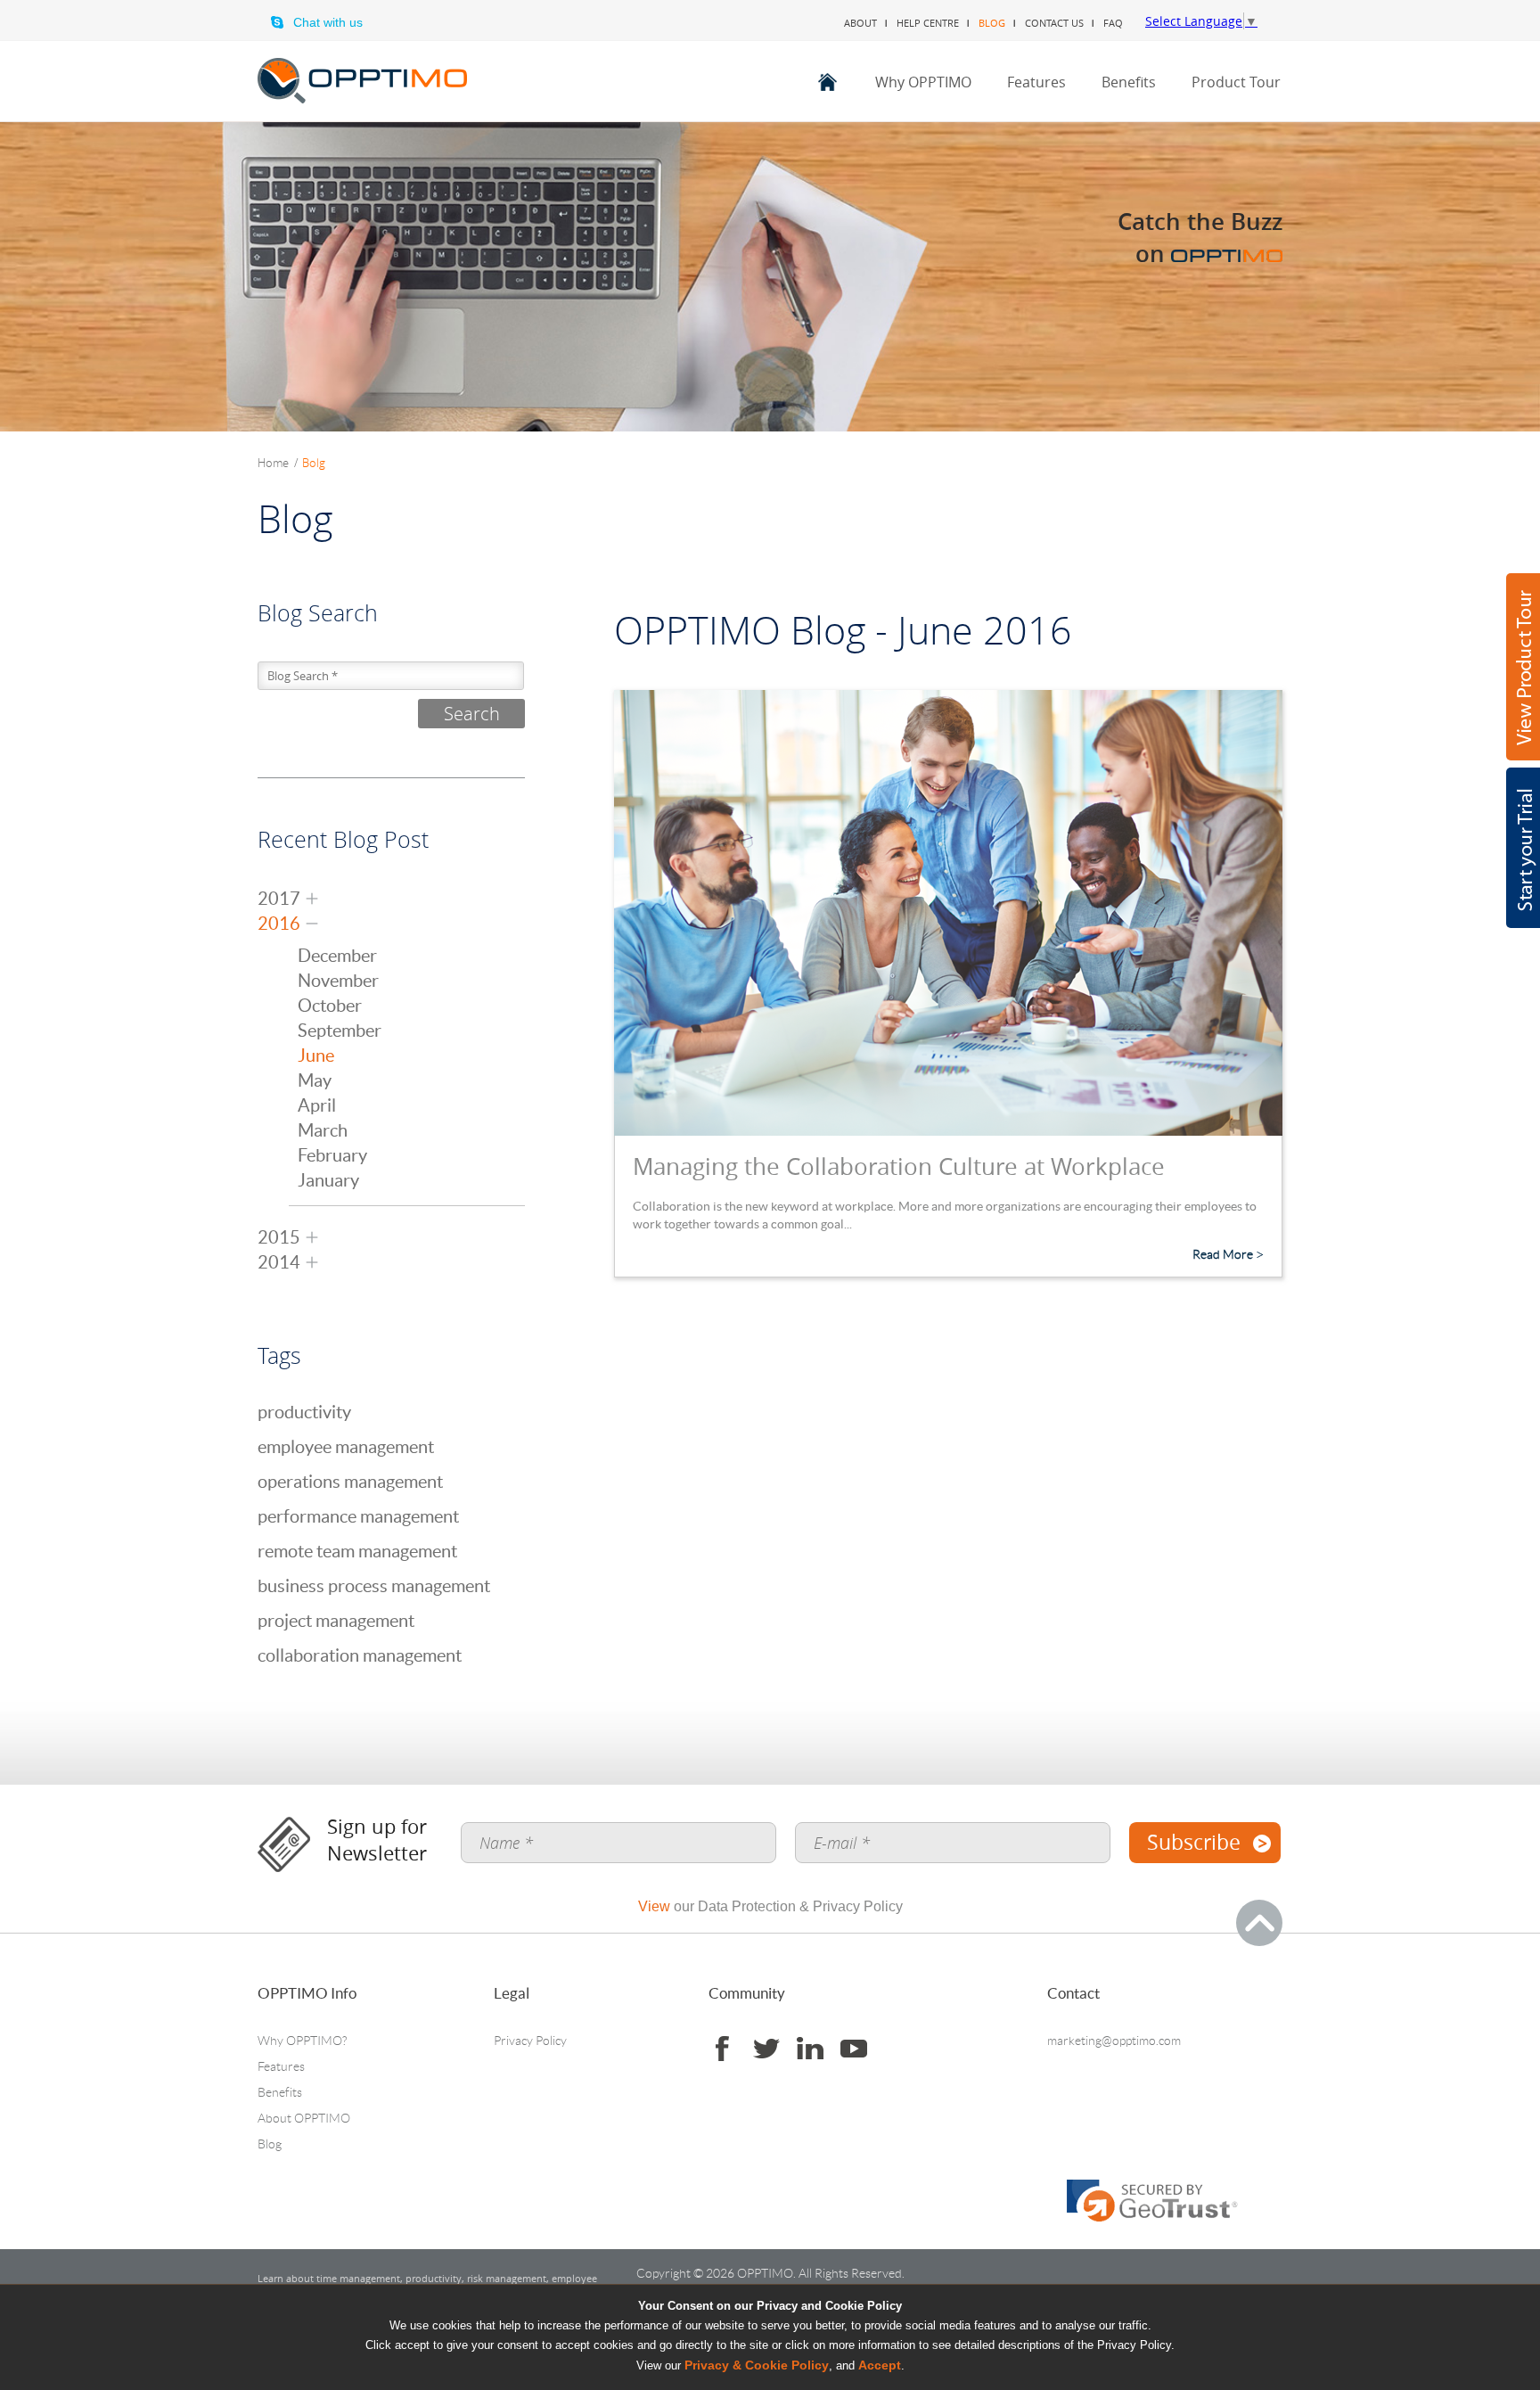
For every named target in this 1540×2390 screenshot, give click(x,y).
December (337, 956)
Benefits (1129, 82)
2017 (279, 899)
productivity (304, 1412)
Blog (992, 23)
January (328, 1180)
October (330, 1006)
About (860, 23)
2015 (279, 1237)
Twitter (766, 2049)
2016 (279, 924)
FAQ (1113, 23)
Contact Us (1054, 23)
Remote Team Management (357, 1551)
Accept (880, 2365)
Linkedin (810, 2049)
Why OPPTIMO (923, 82)
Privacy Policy (530, 2041)
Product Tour (1236, 82)
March (323, 1130)
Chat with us (328, 22)
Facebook (722, 2049)
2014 (279, 1262)
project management (336, 1621)
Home (278, 463)
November (338, 981)
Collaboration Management (360, 1655)
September (340, 1031)
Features (1036, 82)
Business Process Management (374, 1586)
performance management (358, 1516)
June (316, 1055)
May (315, 1080)
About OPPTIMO (304, 2118)
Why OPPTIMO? (302, 2041)
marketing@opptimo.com (1114, 2041)
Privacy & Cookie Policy (757, 2365)
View (654, 1906)
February (332, 1155)
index (827, 82)
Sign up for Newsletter (377, 1840)
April (317, 1105)
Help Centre (928, 23)
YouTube (853, 2049)
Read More (1223, 1254)
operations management (350, 1482)
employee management (346, 1447)
